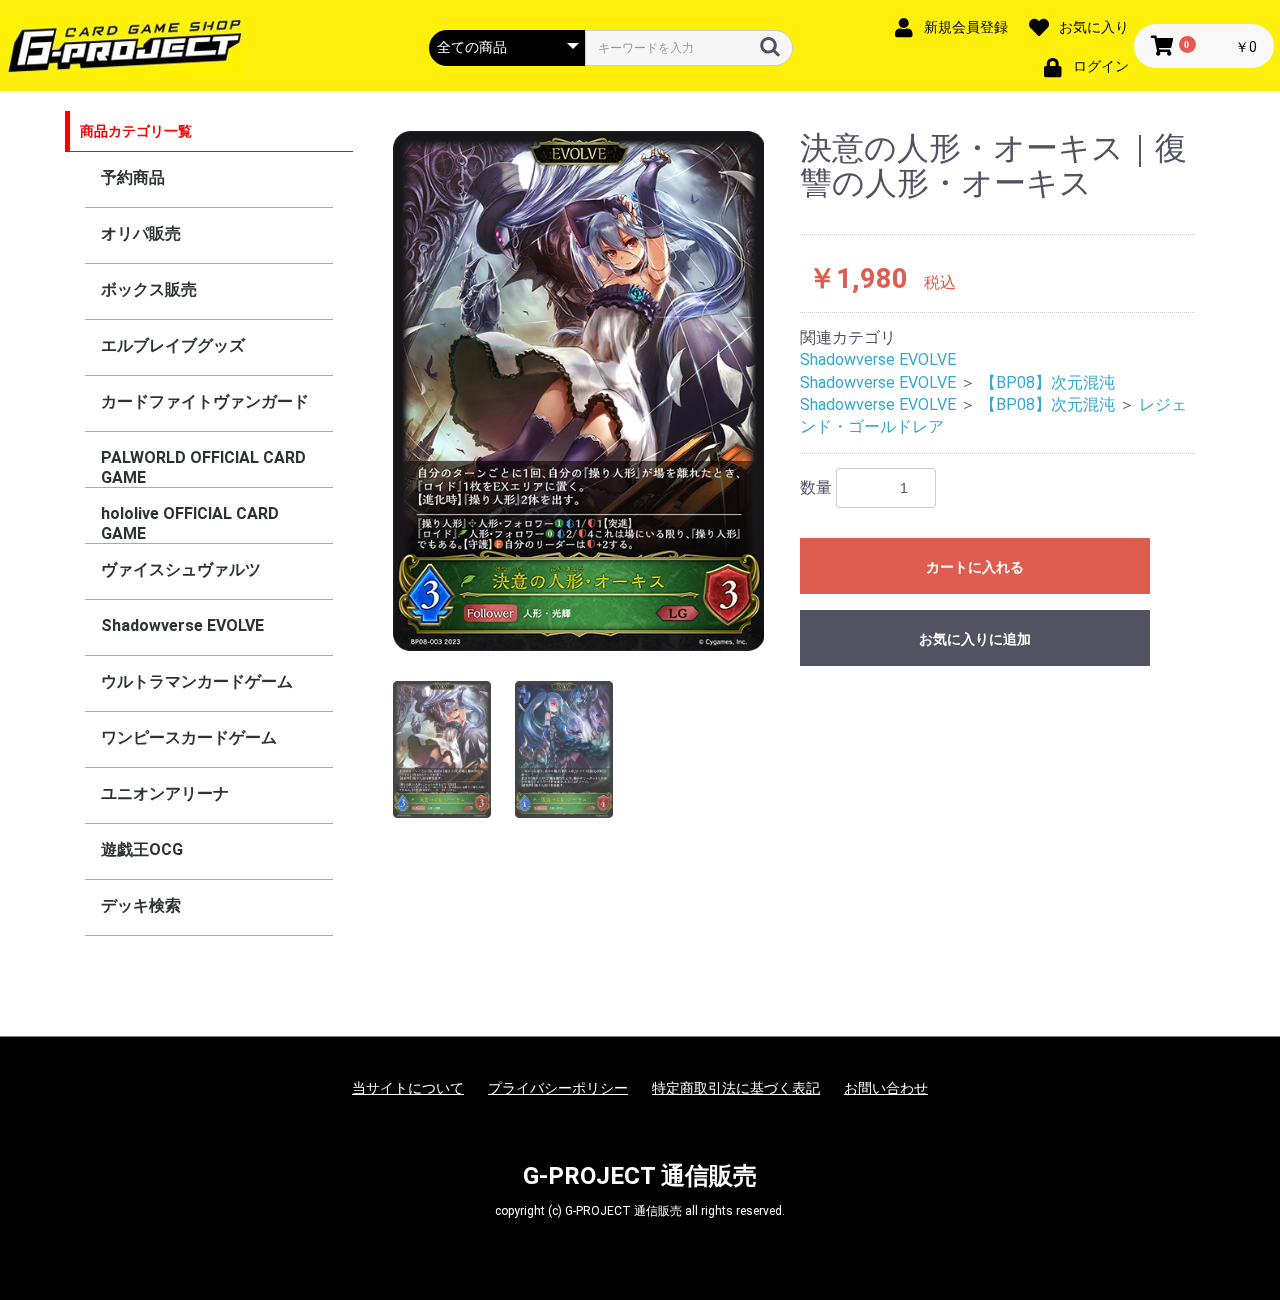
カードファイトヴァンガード (205, 401)
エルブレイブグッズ (173, 345)
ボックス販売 (149, 289)
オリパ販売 (141, 233)
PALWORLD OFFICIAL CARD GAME (203, 467)
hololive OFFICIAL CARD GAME (190, 523)
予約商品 (133, 177)
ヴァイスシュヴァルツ (181, 569)
